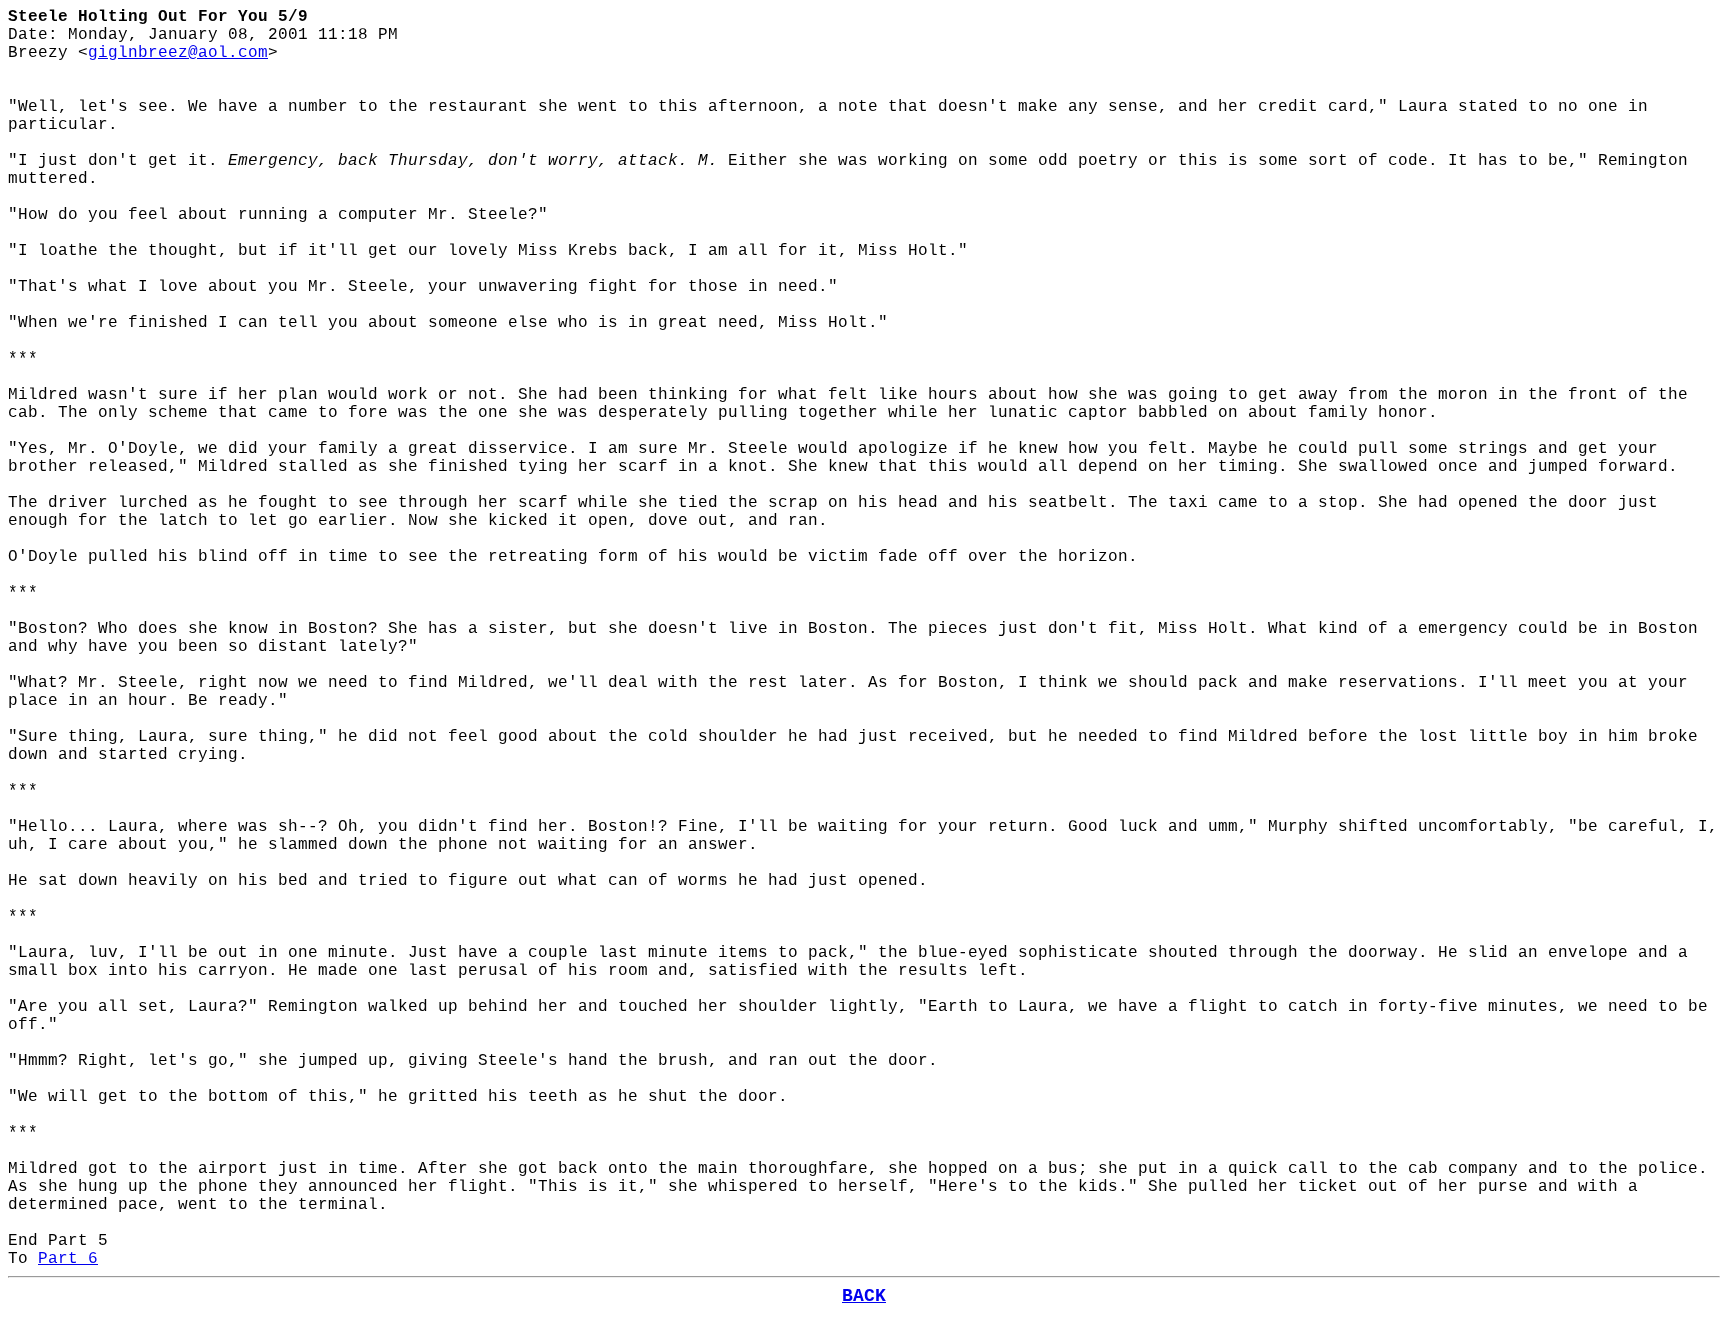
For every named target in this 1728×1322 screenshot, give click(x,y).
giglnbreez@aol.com (178, 53)
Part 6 (68, 1259)
